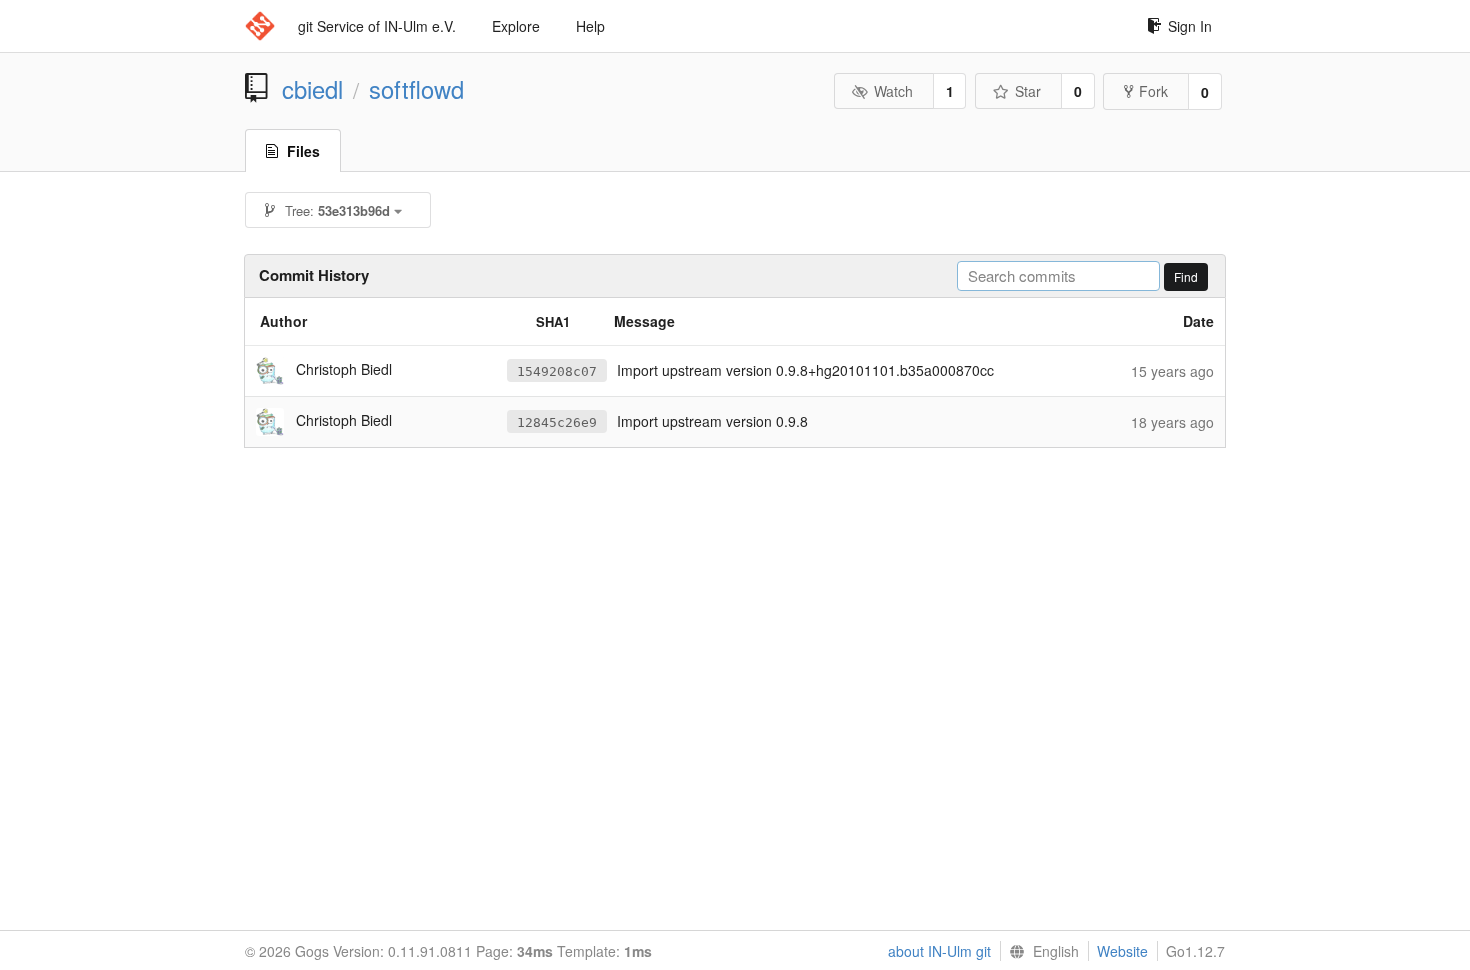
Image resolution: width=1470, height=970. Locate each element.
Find (1186, 276)
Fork (1153, 91)
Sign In (1190, 26)
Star (1028, 91)
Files (303, 151)
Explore (516, 26)
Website (1122, 951)
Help (590, 26)
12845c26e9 (557, 422)
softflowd (416, 89)
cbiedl (312, 89)
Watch (893, 91)
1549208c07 (557, 371)
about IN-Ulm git (939, 951)
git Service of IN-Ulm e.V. (377, 26)
